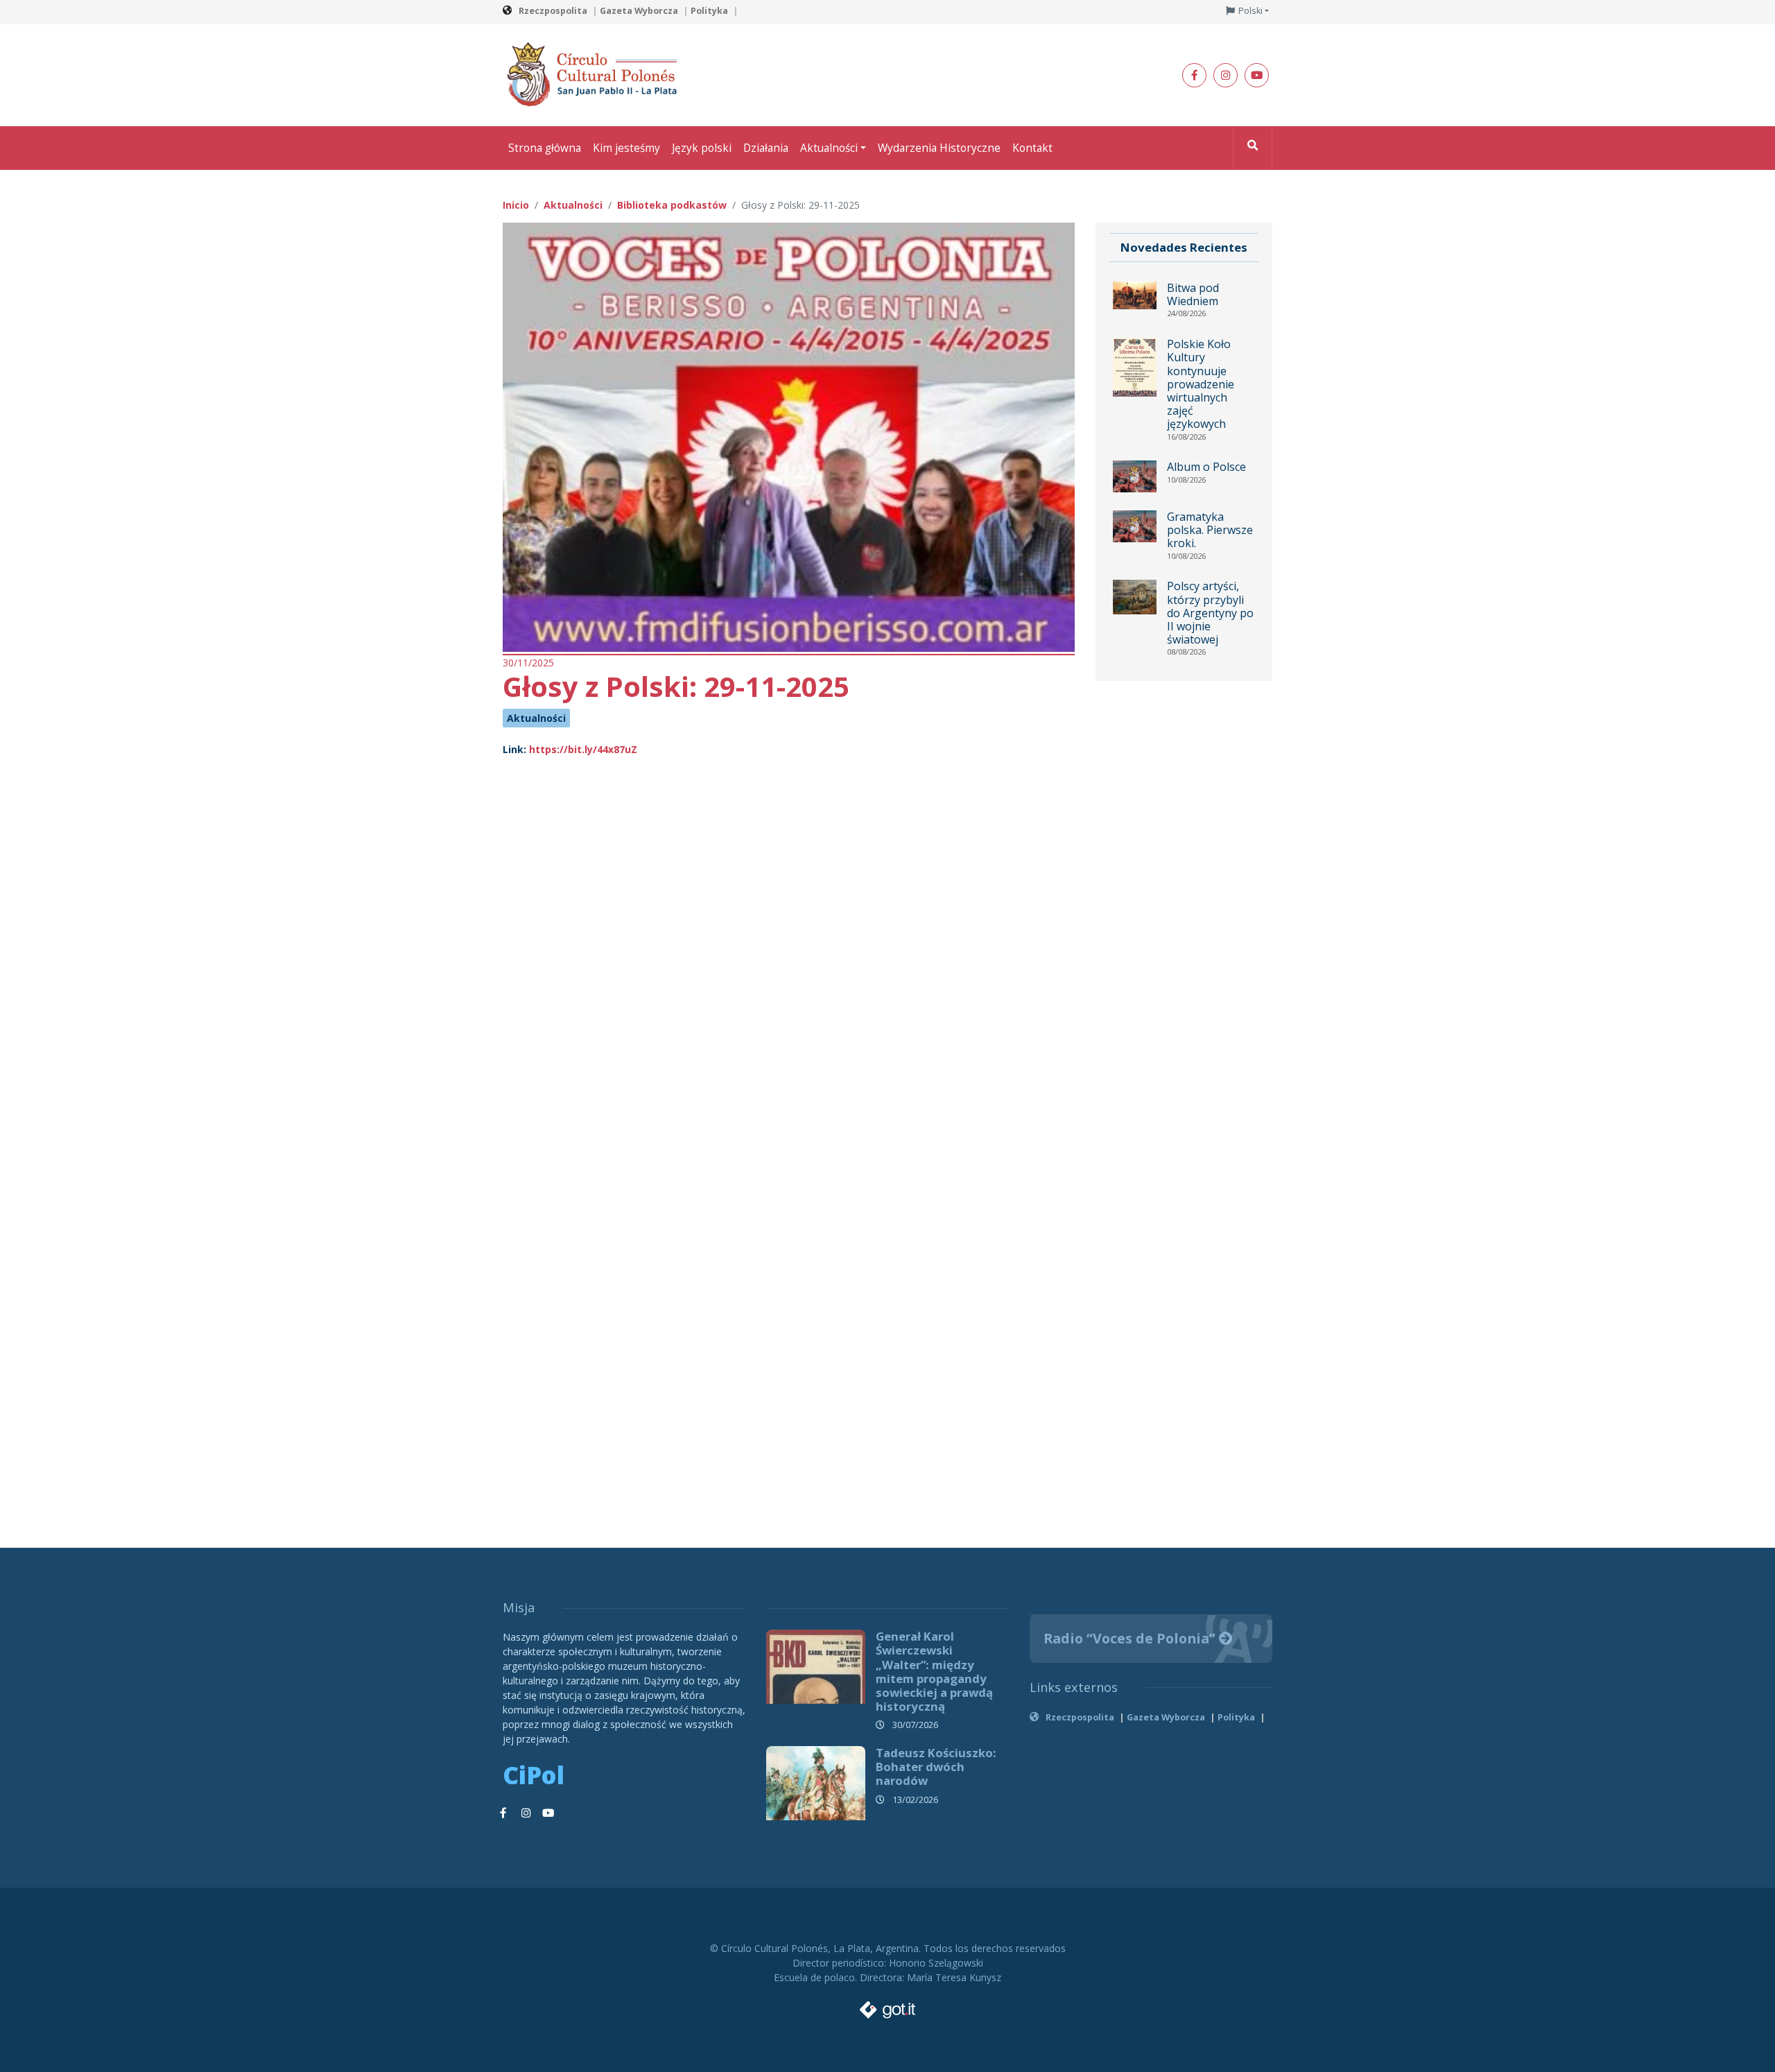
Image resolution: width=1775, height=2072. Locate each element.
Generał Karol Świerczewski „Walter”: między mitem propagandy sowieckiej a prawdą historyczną (934, 1671)
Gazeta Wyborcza (639, 11)
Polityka (709, 11)
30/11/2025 (528, 663)
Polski (1250, 11)
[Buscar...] (1253, 148)
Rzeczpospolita (553, 11)
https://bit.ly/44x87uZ (583, 749)
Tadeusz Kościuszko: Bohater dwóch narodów (936, 1767)
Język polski (702, 148)
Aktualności (829, 148)
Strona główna (545, 148)
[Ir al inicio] (596, 74)
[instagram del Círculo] (1226, 75)
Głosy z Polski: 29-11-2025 (676, 686)
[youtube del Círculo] (1257, 75)
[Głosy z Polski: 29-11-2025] (789, 436)
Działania (766, 148)
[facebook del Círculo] (1194, 75)
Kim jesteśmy (626, 148)
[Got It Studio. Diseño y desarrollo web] (887, 2006)
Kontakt (1032, 148)
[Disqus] (789, 956)
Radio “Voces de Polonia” (1131, 1638)
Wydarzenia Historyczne (939, 148)
